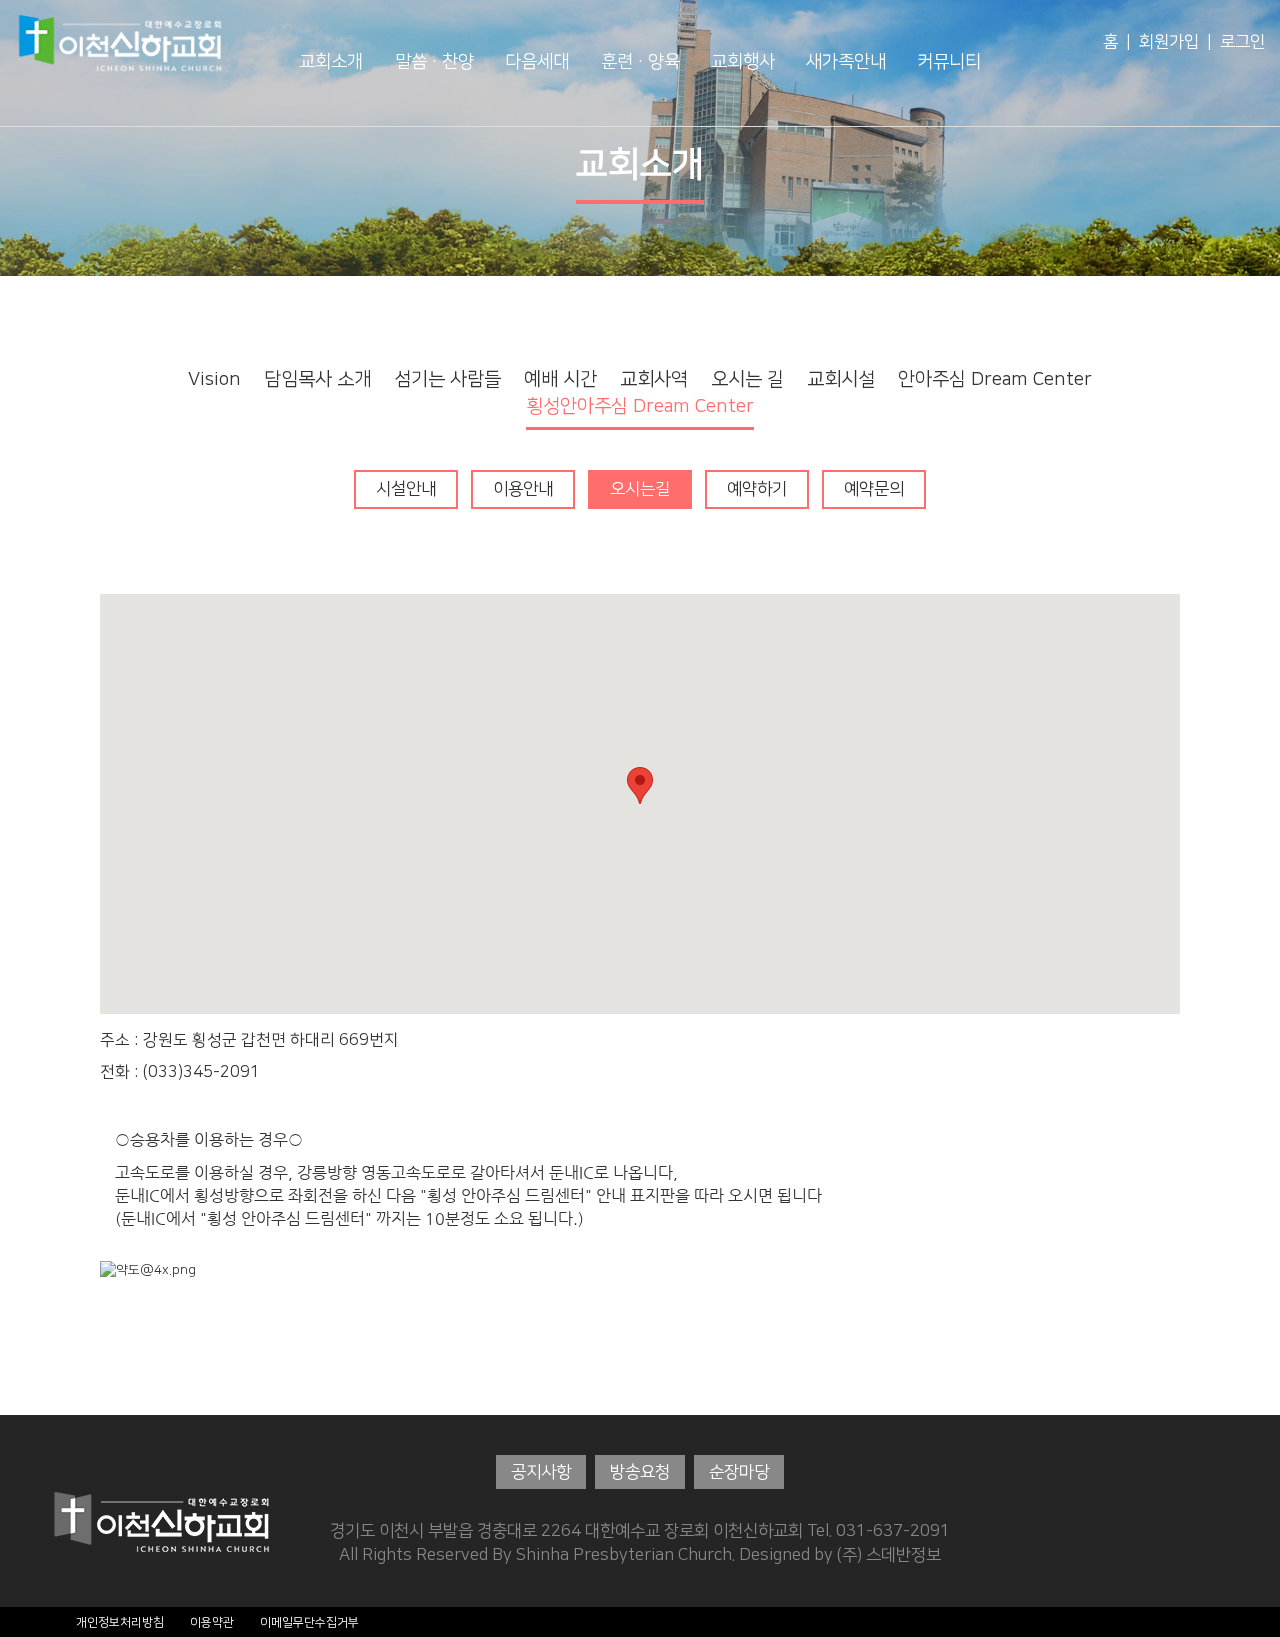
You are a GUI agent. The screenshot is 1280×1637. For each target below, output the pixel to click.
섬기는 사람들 (447, 379)
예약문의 (874, 489)
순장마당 (739, 1472)
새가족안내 (846, 62)
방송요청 (640, 1472)
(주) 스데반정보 (889, 1555)
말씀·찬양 (434, 62)
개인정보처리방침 (120, 1622)
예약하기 (757, 489)
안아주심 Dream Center (995, 379)
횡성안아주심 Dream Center (640, 406)
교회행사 (743, 62)
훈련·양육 (640, 62)
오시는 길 (747, 379)
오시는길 (640, 489)
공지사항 (541, 1472)
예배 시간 (560, 379)
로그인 (1242, 42)
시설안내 (406, 489)
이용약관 (212, 1622)
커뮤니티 (949, 62)
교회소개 (331, 62)
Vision (214, 379)
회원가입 (1169, 42)
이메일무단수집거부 (309, 1622)
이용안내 (523, 489)
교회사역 (654, 379)
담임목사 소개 (317, 379)
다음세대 (537, 62)
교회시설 (841, 379)
